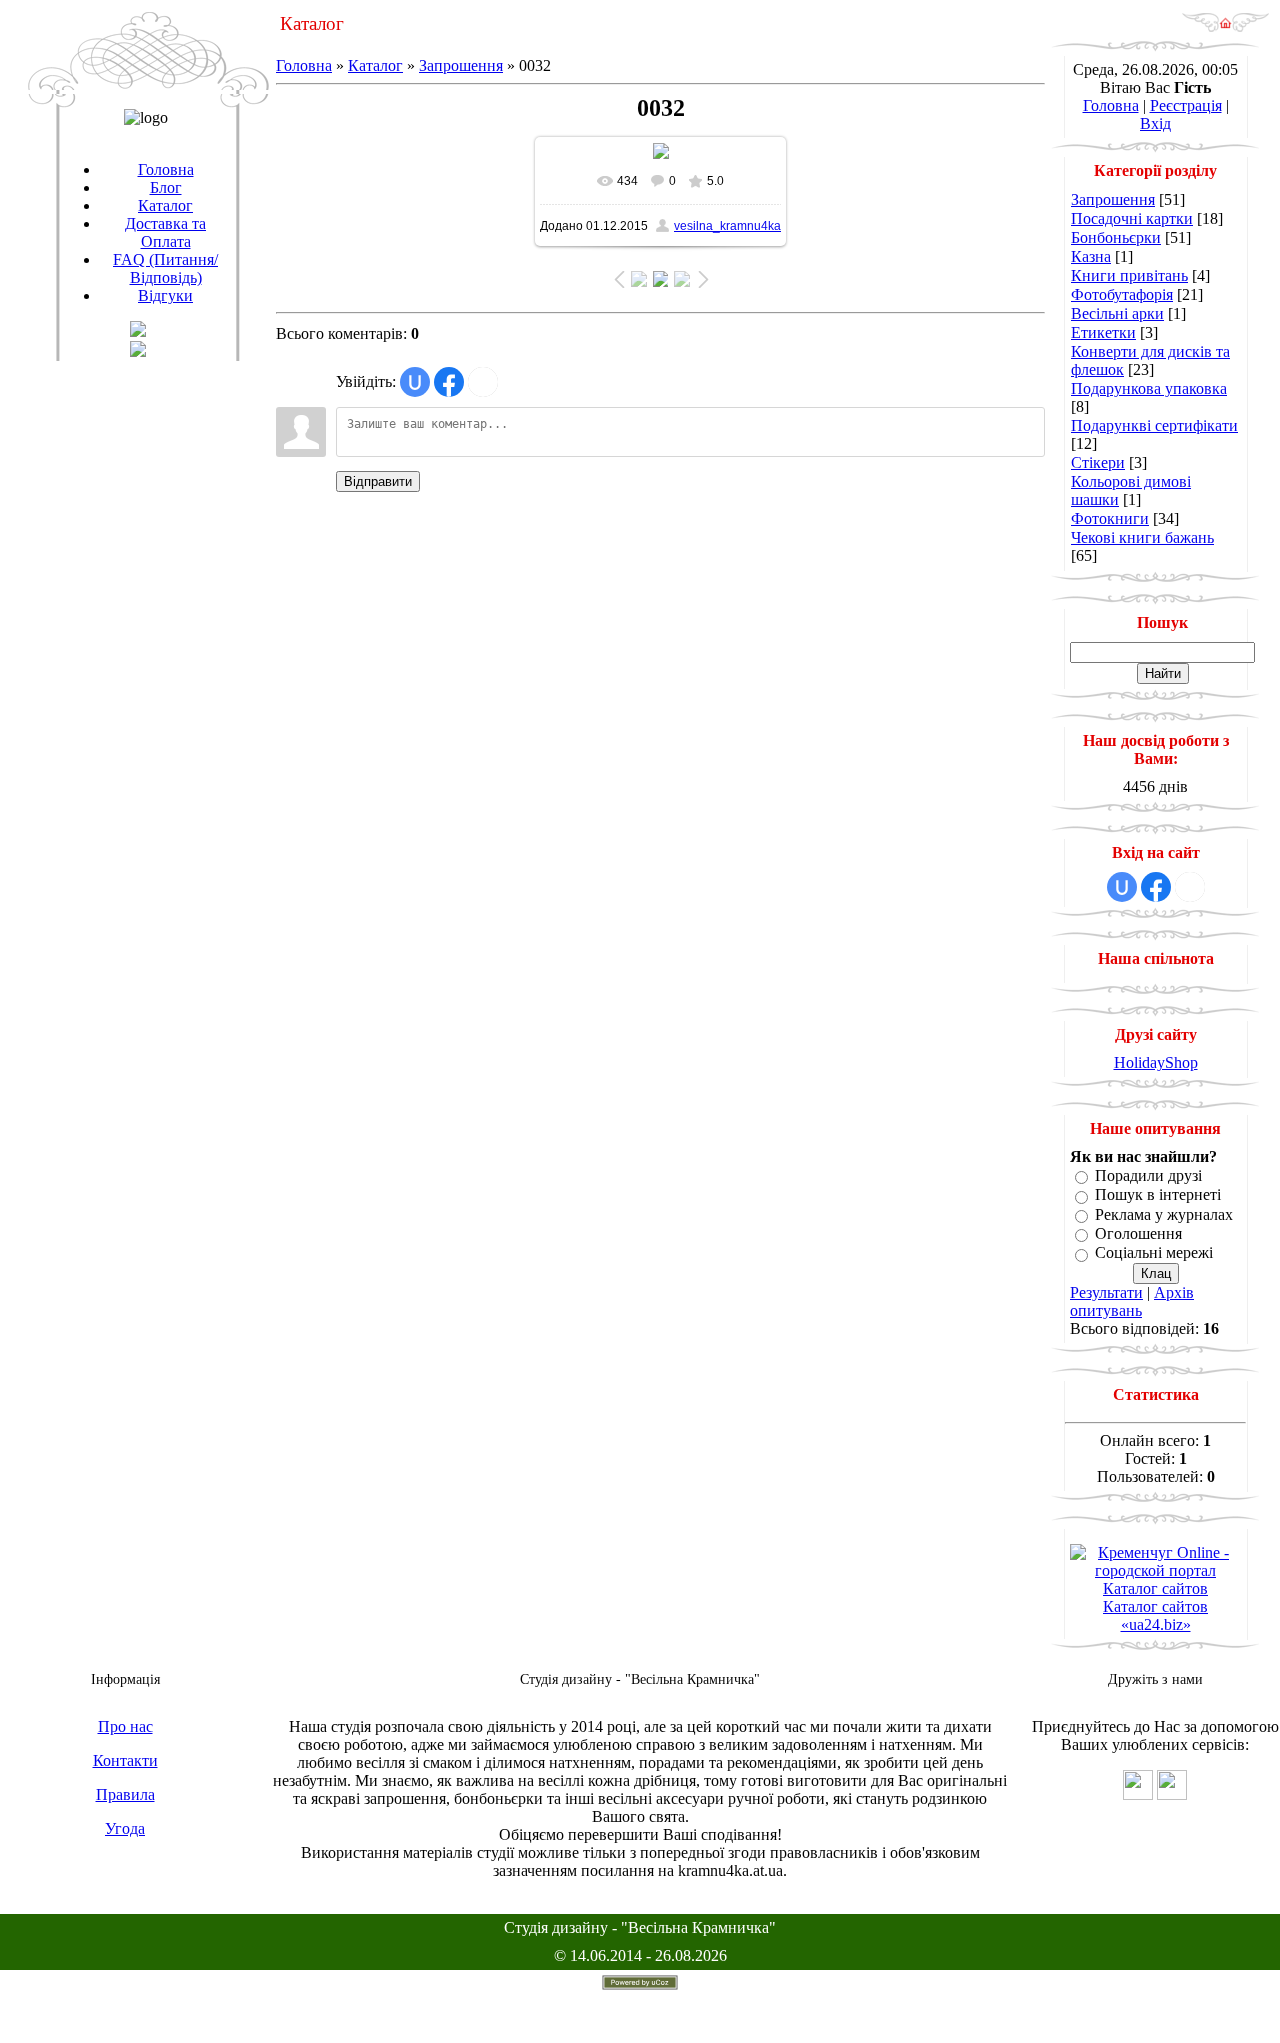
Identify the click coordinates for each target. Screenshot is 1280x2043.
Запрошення (461, 65)
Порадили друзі (1148, 1175)
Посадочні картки (1132, 218)
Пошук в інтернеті (1158, 1195)
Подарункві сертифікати (1154, 425)
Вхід (1155, 123)
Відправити (378, 481)
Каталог (375, 65)
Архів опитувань (1132, 1301)
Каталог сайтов (1155, 1588)
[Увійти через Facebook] (449, 382)
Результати (1106, 1292)
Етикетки (1103, 332)
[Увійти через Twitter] (483, 382)
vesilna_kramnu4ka (727, 226)
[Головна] (1225, 27)
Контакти (125, 1760)
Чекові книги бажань (1142, 537)
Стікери (1098, 462)
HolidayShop (1156, 1062)
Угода (125, 1828)
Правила (125, 1794)
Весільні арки (1117, 313)
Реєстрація (1186, 105)
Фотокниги (1110, 518)
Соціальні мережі (1154, 1253)
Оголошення (1138, 1233)
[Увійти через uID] (415, 382)
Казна (1091, 256)
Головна (304, 65)
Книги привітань (1129, 275)
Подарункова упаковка (1149, 388)
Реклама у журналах (1164, 1214)
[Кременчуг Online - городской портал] (1155, 1570)
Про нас (125, 1726)
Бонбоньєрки (1116, 237)
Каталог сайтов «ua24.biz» (1155, 1615)
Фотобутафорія (1122, 294)
